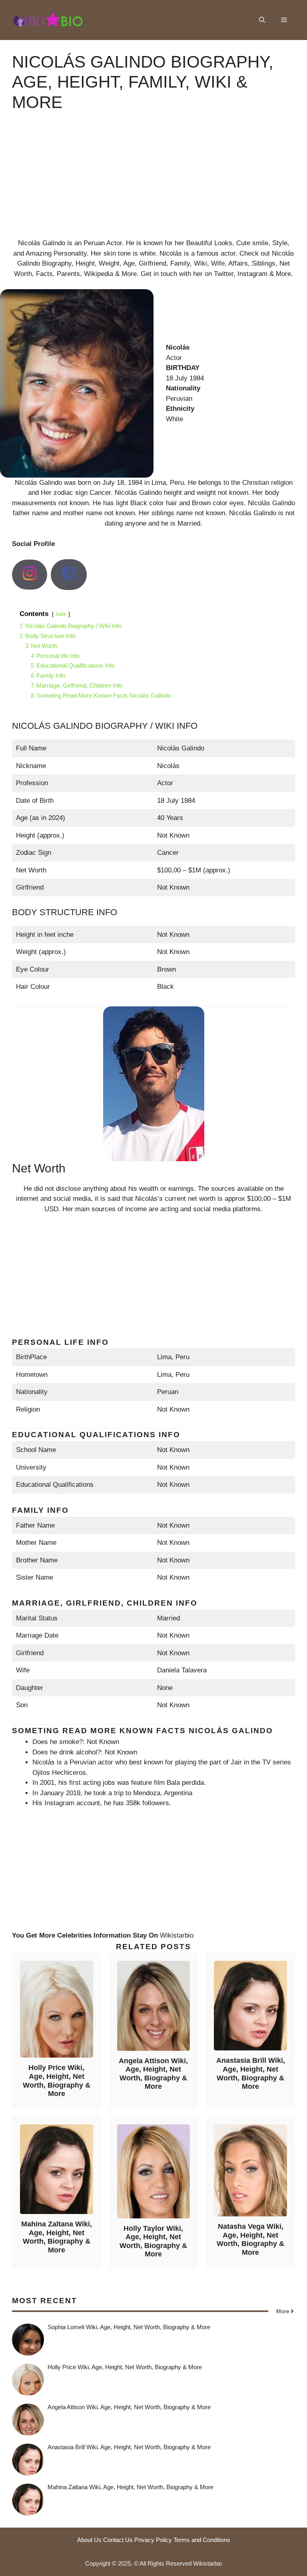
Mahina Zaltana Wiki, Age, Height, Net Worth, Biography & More (57, 2237)
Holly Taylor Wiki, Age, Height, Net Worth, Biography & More (153, 2241)
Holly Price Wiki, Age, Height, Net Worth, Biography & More (57, 2081)
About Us (89, 2540)
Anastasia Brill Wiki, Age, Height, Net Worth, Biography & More (251, 2073)
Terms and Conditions (202, 2540)
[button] (262, 20)
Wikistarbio (177, 1935)
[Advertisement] (153, 182)
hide (61, 614)
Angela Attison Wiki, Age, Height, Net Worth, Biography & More (153, 2074)
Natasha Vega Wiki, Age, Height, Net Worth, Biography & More (250, 2239)
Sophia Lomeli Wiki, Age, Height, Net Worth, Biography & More (129, 2327)
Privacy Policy (153, 2540)
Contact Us (118, 2540)
